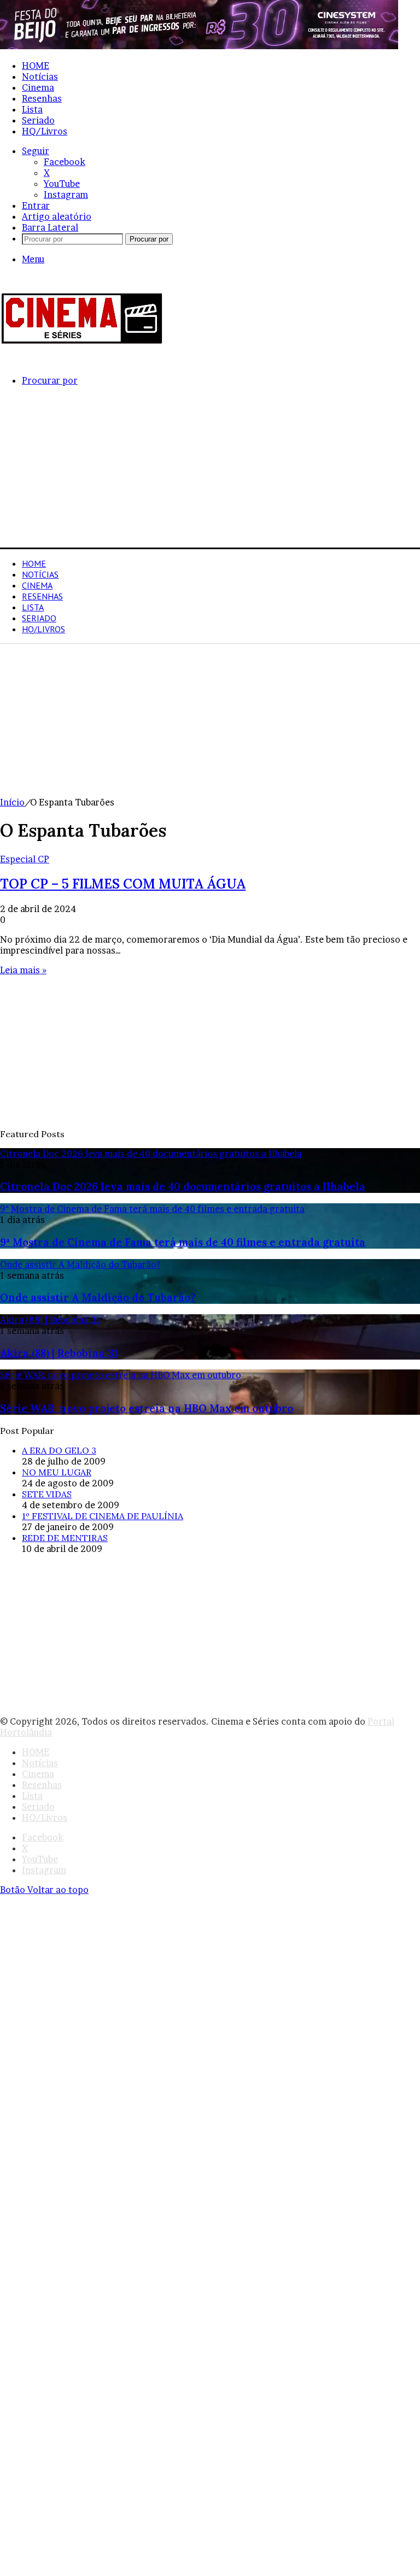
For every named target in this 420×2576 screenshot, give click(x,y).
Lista (32, 109)
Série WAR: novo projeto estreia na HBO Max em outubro (147, 1408)
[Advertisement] (210, 471)
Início (12, 802)
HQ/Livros (45, 131)
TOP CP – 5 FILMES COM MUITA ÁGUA (123, 884)
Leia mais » (23, 970)
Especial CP (25, 859)
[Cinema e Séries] (82, 342)
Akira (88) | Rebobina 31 (59, 1353)
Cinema (38, 87)
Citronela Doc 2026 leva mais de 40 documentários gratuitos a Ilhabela (183, 1186)
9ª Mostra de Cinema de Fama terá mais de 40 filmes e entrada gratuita (183, 1242)
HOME (36, 66)
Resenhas (42, 98)
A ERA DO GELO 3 (59, 1450)
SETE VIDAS (47, 1494)
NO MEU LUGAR (57, 1472)
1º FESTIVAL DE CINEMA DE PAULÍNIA (103, 1516)
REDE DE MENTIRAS (65, 1538)
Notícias (40, 77)
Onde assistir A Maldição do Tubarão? (98, 1297)
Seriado (38, 120)
